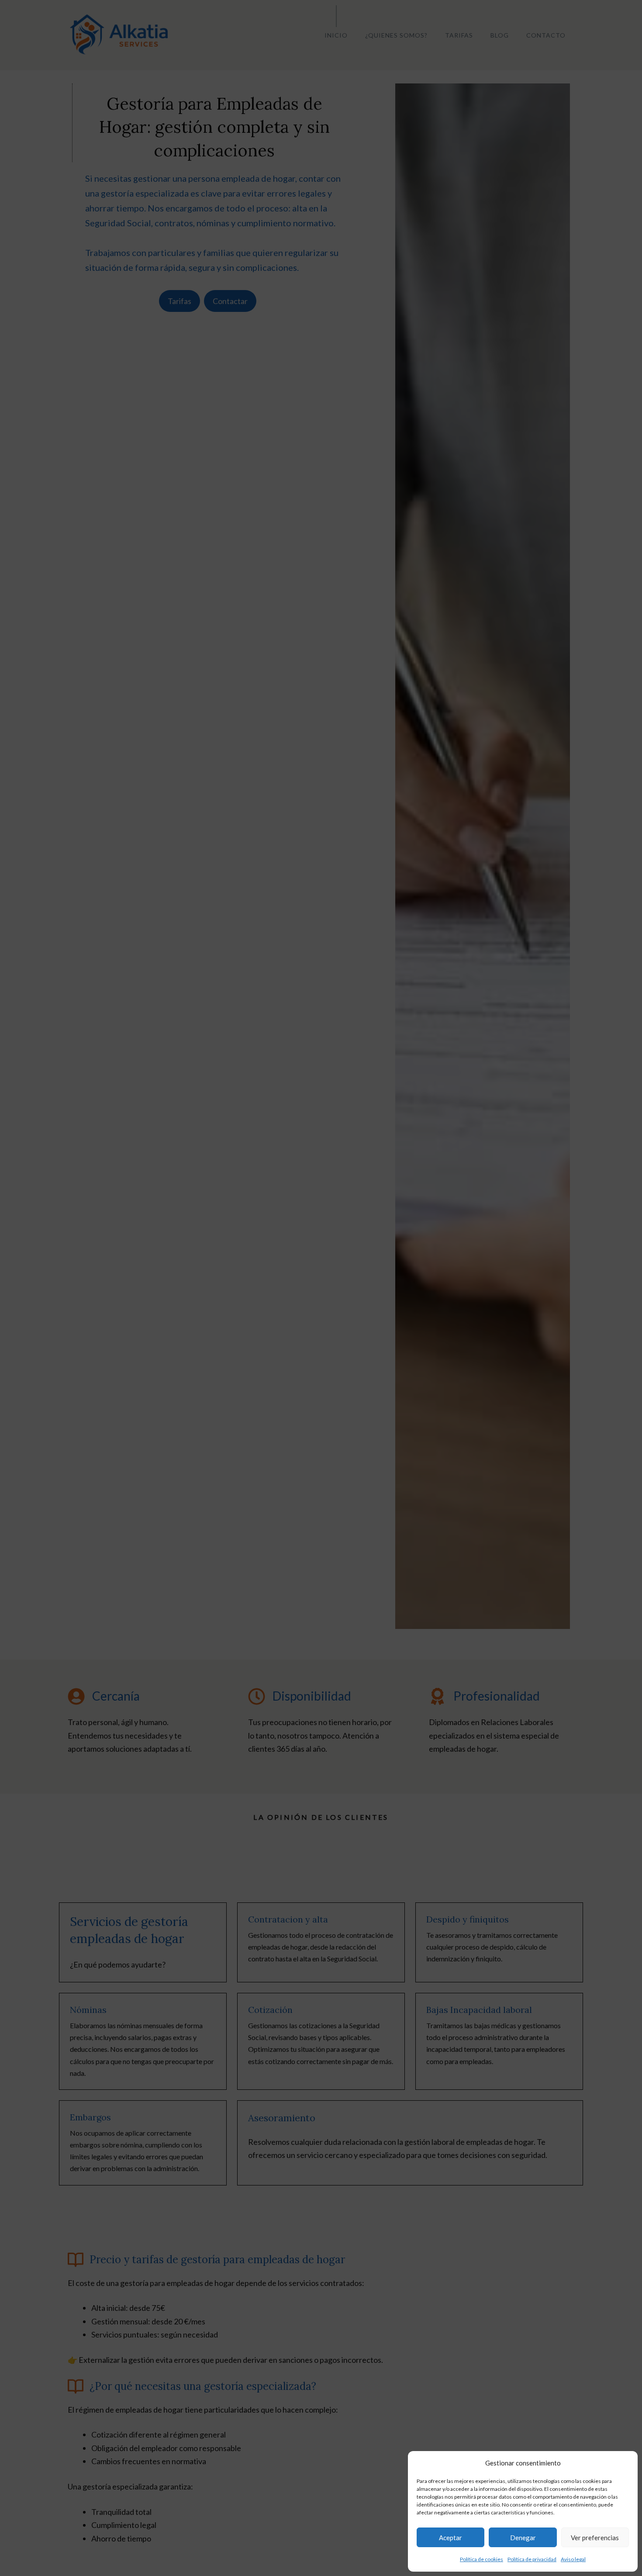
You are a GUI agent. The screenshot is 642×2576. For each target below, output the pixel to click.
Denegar (523, 2538)
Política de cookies (481, 2559)
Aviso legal (573, 2559)
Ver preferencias (595, 2538)
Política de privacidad (532, 2559)
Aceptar (450, 2538)
